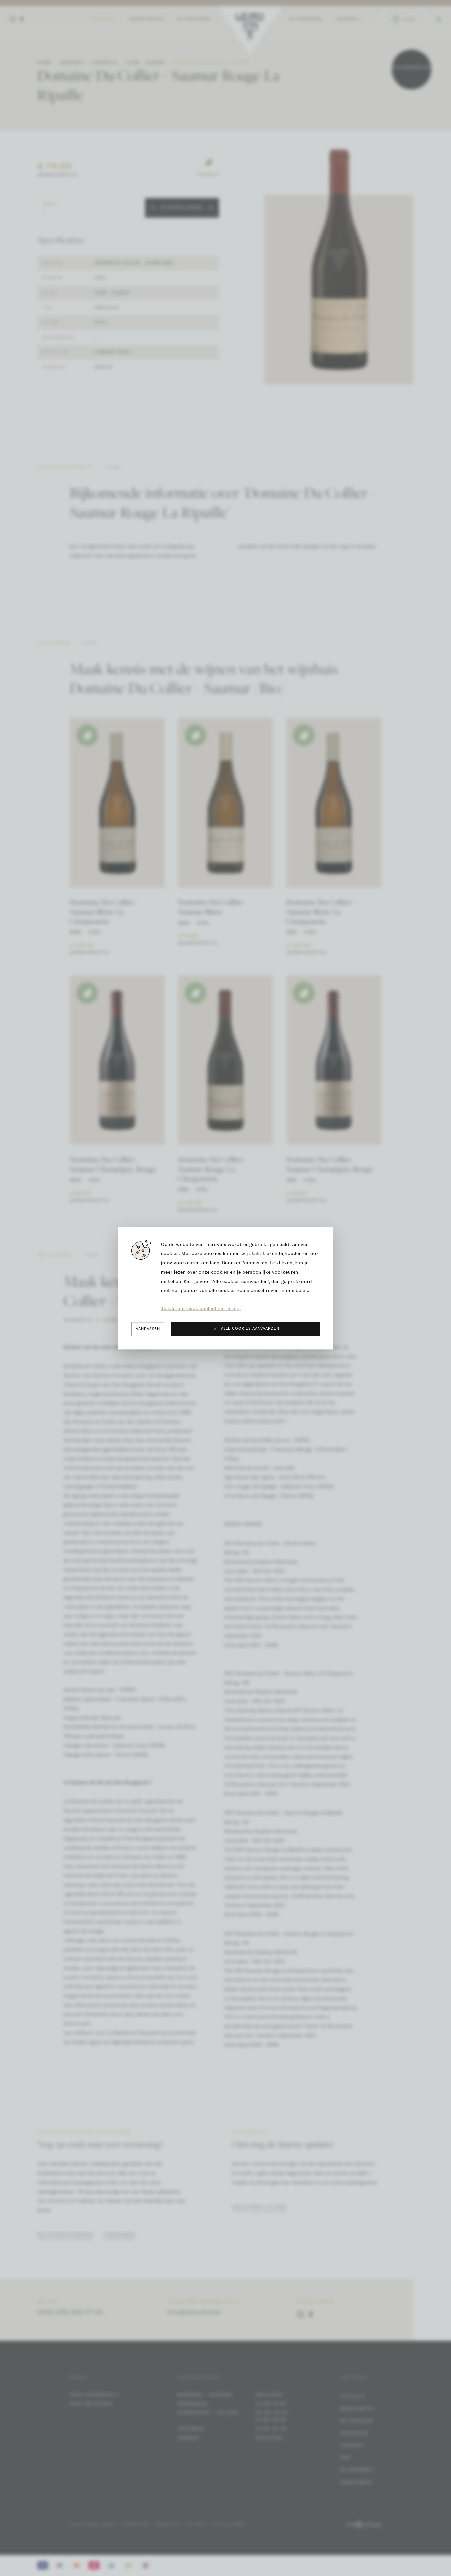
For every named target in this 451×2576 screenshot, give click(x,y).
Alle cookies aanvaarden (250, 1329)
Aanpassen (148, 1329)
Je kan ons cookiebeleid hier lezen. (201, 1309)
